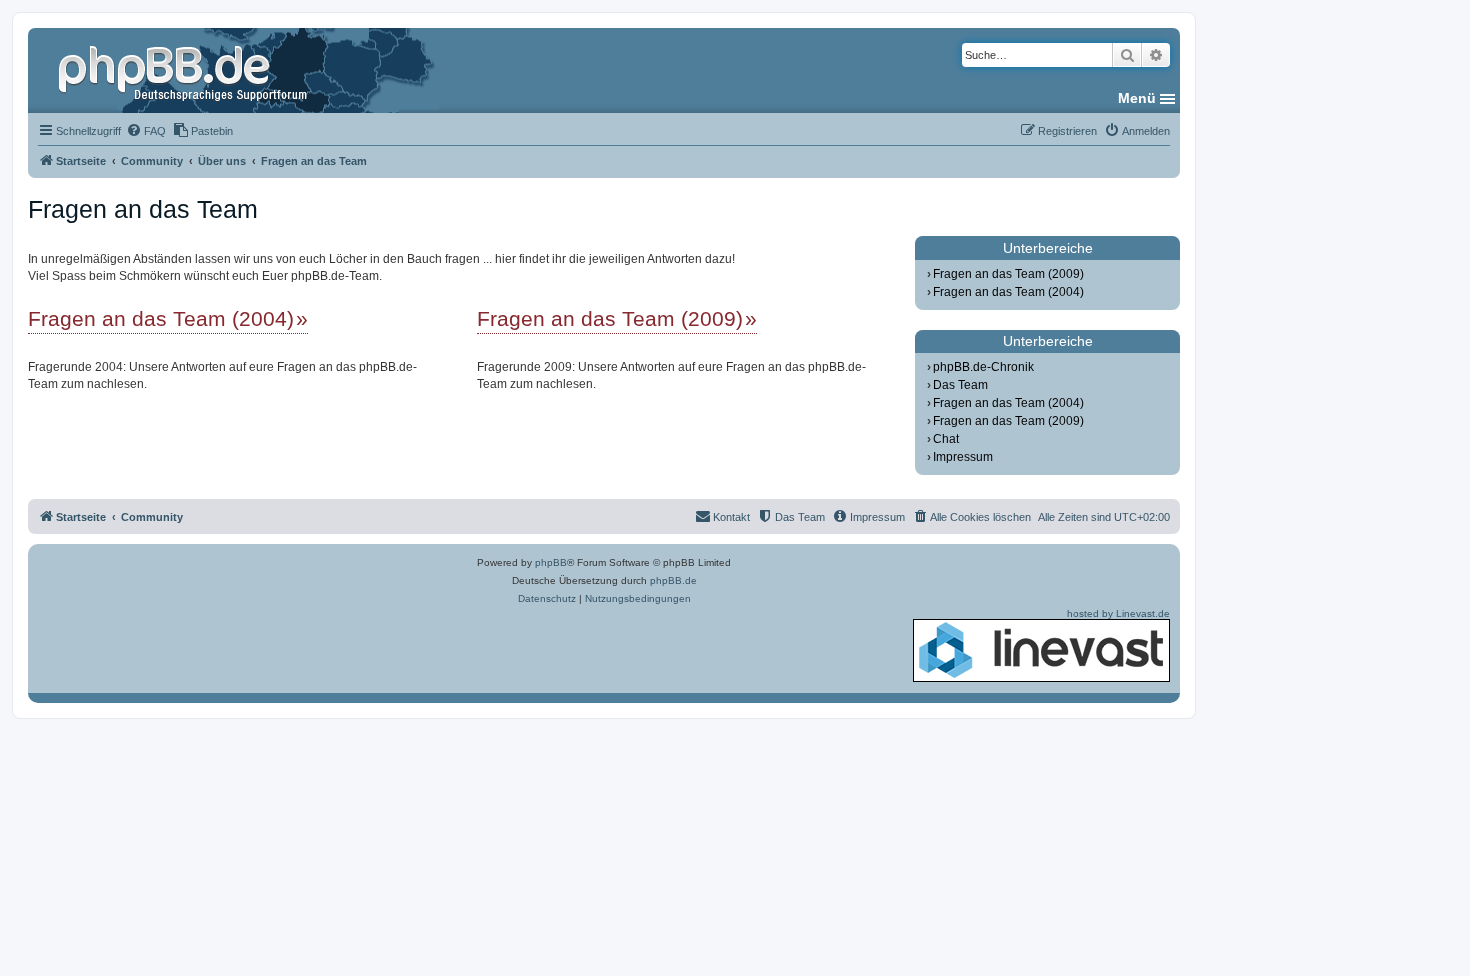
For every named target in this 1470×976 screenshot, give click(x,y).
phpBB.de (673, 580)
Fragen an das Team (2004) (161, 318)
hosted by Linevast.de (1118, 613)
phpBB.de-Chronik (983, 367)
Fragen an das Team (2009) (610, 318)
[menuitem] (146, 131)
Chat (946, 439)
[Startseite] (185, 70)
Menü (1137, 98)
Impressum (963, 457)
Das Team (960, 385)
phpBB (551, 562)
